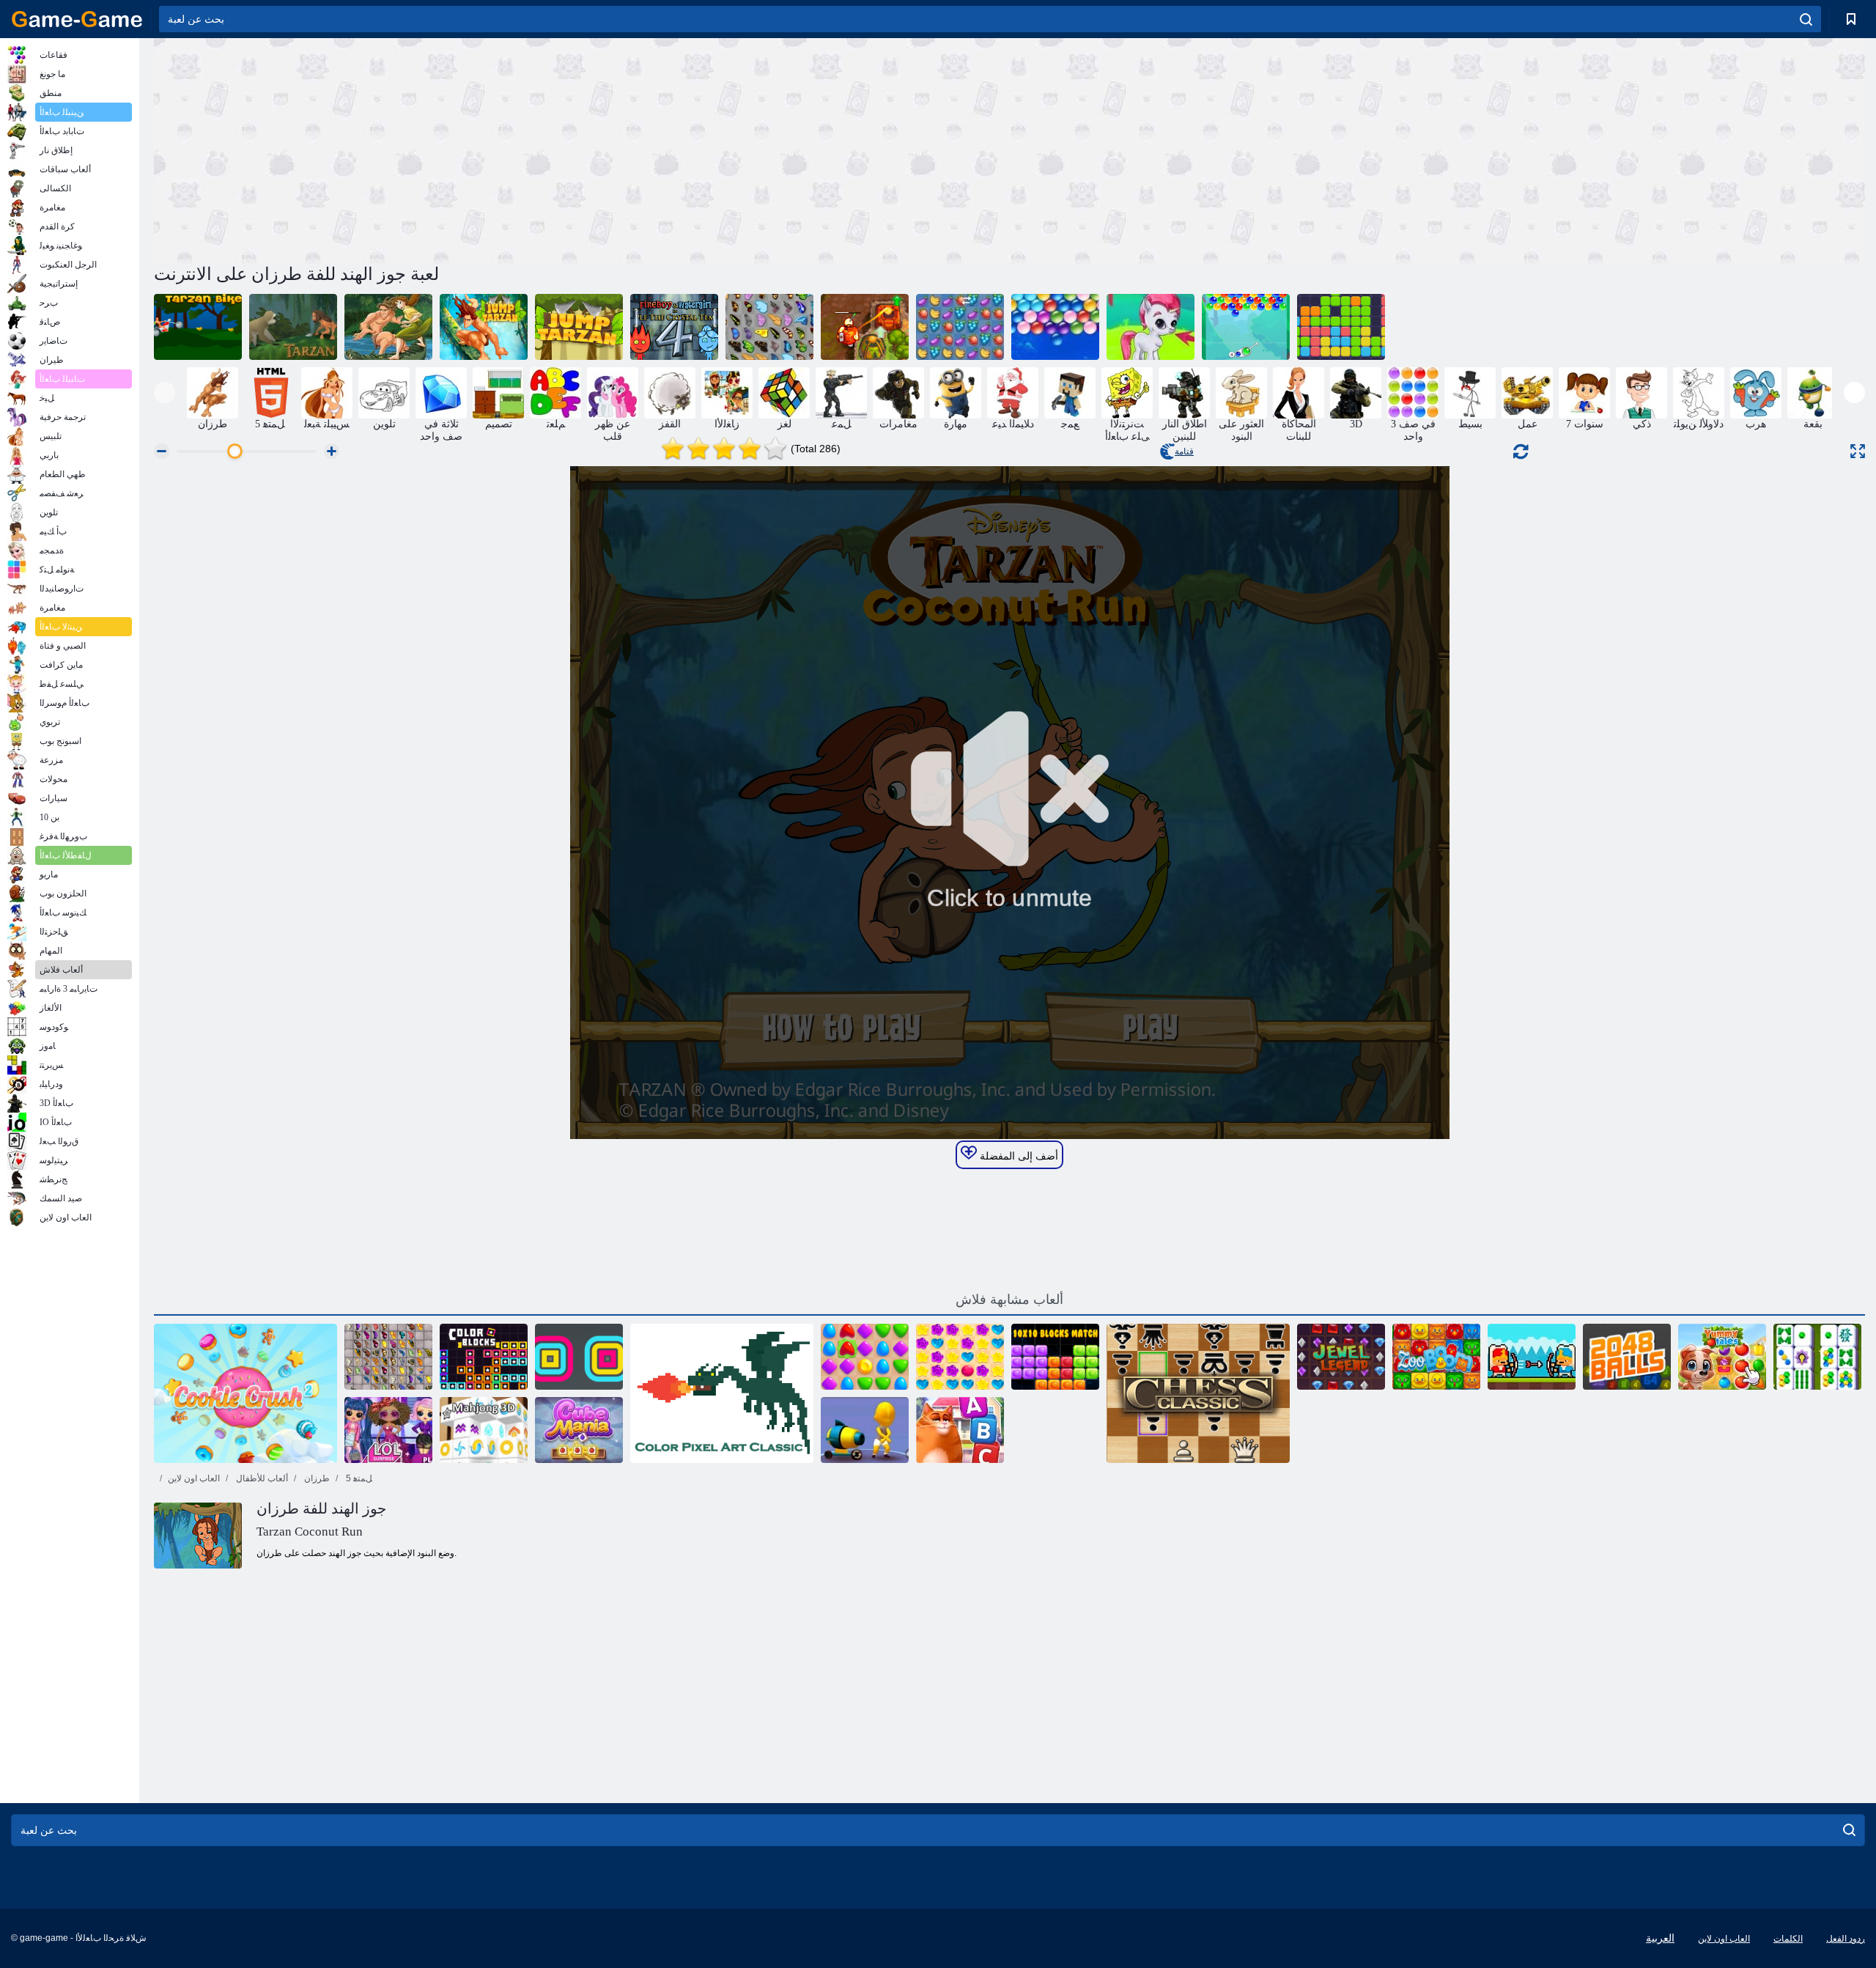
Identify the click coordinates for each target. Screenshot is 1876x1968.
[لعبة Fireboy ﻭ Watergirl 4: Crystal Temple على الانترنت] (674, 327)
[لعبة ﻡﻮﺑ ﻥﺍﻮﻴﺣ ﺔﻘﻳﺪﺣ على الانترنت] (1436, 1357)
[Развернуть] (1858, 451)
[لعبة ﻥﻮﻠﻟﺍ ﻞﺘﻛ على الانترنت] (484, 1357)
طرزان (316, 1478)
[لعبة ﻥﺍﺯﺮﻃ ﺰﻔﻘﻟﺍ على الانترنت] (484, 327)
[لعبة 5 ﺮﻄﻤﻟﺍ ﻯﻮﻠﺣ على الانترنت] (960, 1357)
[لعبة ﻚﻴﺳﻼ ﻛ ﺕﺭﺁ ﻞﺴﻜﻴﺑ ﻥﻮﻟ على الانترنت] (722, 1393)
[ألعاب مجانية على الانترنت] (77, 19)
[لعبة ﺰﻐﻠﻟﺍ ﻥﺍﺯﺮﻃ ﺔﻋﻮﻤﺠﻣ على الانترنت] (388, 327)
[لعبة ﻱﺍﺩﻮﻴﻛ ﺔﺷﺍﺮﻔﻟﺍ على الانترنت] (769, 327)
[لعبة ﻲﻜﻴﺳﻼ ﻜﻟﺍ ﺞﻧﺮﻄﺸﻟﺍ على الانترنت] (1198, 1393)
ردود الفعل (1846, 1939)
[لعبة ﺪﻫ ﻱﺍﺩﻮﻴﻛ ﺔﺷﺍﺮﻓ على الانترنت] (388, 1357)
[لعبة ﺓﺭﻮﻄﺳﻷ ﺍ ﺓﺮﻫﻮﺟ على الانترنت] (1341, 1357)
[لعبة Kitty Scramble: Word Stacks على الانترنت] (960, 1430)
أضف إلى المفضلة (1018, 1156)
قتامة (1184, 452)
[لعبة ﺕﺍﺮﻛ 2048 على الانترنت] (1627, 1357)
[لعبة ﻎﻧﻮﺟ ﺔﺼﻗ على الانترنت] (1817, 1357)
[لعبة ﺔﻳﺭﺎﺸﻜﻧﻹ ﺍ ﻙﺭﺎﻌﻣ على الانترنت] (1532, 1357)
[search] (1806, 19)
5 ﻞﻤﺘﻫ (358, 1478)
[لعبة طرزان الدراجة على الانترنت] (198, 327)
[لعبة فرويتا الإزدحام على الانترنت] (960, 327)
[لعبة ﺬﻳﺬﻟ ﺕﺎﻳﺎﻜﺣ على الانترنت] (1722, 1357)
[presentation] (165, 393)
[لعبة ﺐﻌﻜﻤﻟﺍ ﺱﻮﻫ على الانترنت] (579, 1430)
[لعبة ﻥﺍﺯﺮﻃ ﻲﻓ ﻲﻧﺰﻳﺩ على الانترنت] (293, 327)
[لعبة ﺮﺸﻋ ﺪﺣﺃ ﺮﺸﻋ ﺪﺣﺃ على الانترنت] (1341, 327)
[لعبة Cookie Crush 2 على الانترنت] (245, 1393)
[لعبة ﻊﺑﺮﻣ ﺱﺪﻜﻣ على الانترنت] (579, 1357)
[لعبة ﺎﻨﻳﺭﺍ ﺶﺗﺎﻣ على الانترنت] (865, 1357)
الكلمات (1788, 1939)
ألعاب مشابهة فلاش (1009, 1300)
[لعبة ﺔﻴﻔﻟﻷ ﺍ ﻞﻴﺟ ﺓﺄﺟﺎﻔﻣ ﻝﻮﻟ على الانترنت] (388, 1430)
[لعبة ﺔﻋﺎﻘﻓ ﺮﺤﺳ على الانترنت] (1246, 327)
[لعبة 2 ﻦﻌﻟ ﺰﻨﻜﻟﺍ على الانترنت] (865, 327)
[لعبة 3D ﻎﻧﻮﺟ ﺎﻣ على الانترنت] (484, 1430)
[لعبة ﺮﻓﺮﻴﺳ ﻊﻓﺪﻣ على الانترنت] (865, 1430)
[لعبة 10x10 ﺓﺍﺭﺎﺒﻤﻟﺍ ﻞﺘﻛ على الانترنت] (1055, 1357)
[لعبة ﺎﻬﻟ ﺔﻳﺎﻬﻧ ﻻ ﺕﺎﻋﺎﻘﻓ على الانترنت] (1055, 327)
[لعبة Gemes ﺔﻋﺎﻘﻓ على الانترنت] (1151, 327)
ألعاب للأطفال (261, 1478)
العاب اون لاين (194, 1478)
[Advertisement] (582, 149)
